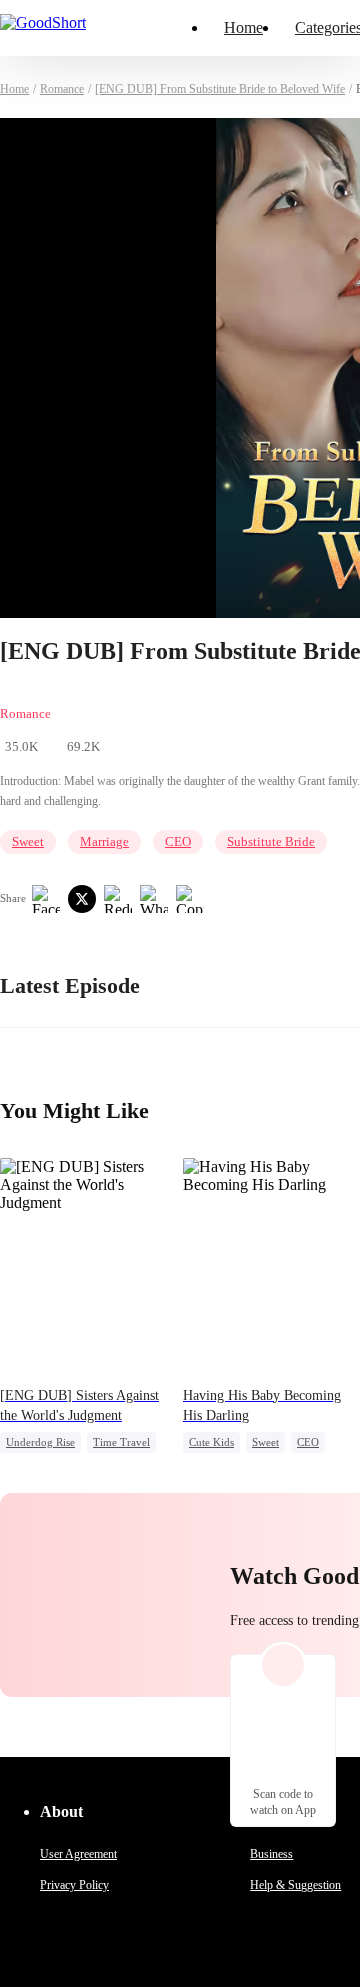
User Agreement (78, 1854)
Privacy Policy (74, 1885)
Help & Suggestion (295, 1885)
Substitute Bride (271, 841)
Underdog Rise (40, 1442)
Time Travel (121, 1442)
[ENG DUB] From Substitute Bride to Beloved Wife (220, 89)
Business (271, 1854)
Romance (62, 89)
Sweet (28, 841)
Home (243, 27)
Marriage (104, 841)
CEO (178, 841)
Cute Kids (211, 1442)
